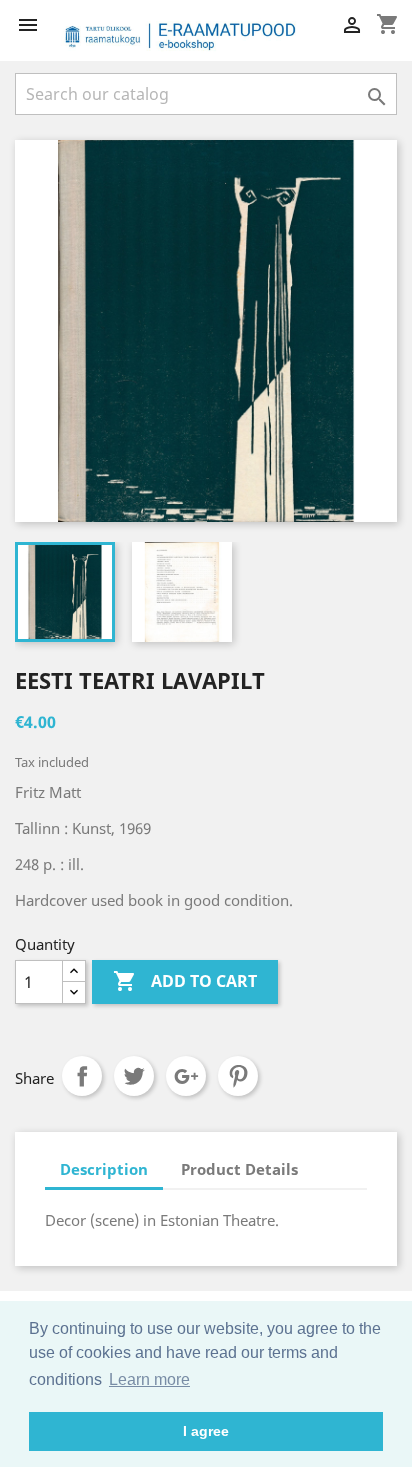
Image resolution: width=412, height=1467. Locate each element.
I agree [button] (206, 1431)
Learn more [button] (149, 1379)
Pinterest (238, 1076)
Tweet (134, 1076)
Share (82, 1076)
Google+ (186, 1076)
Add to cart (185, 981)
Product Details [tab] (239, 1169)
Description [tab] (104, 1169)
